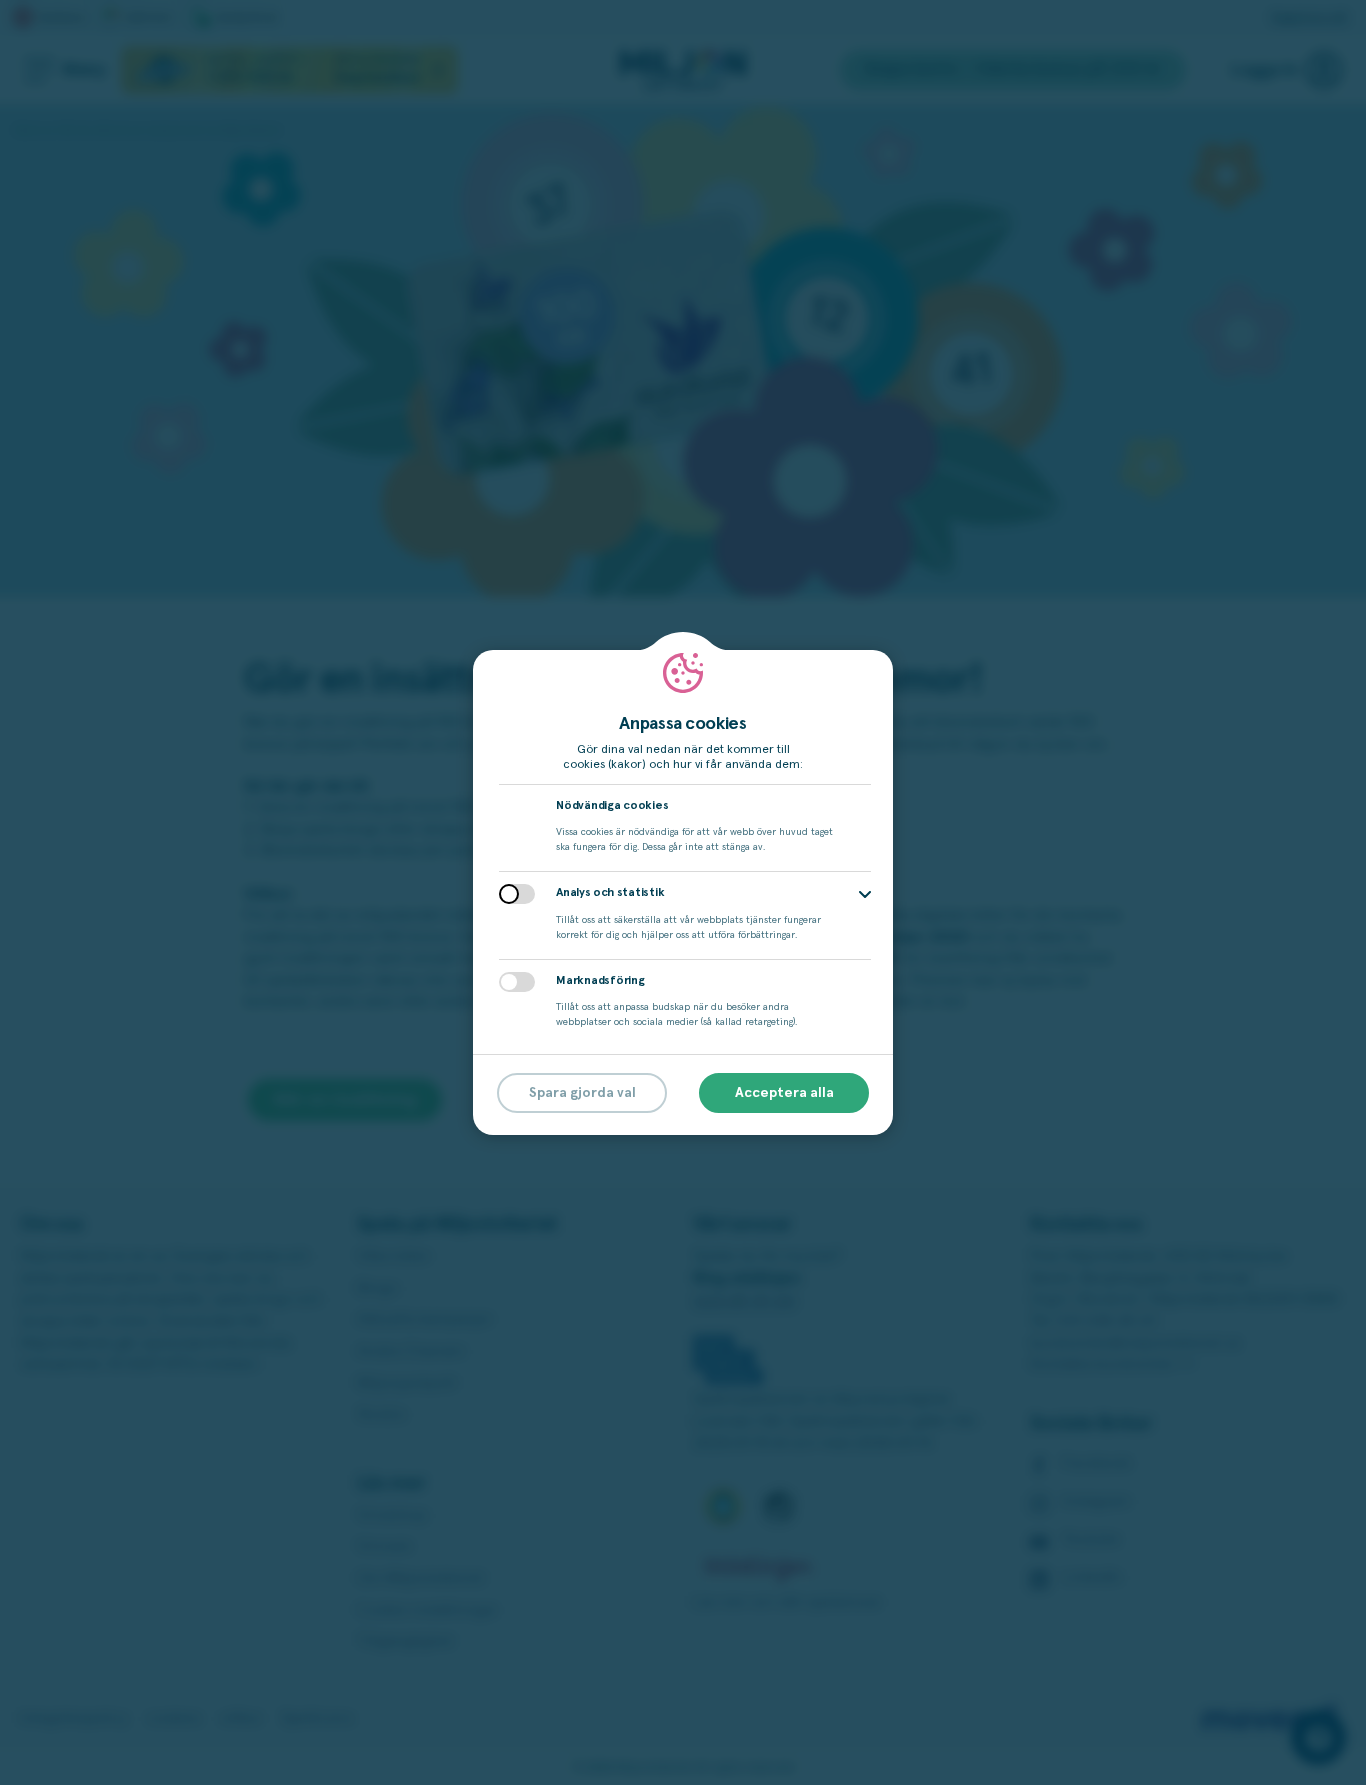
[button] (865, 894)
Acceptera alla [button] (784, 1093)
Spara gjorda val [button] (582, 1093)
